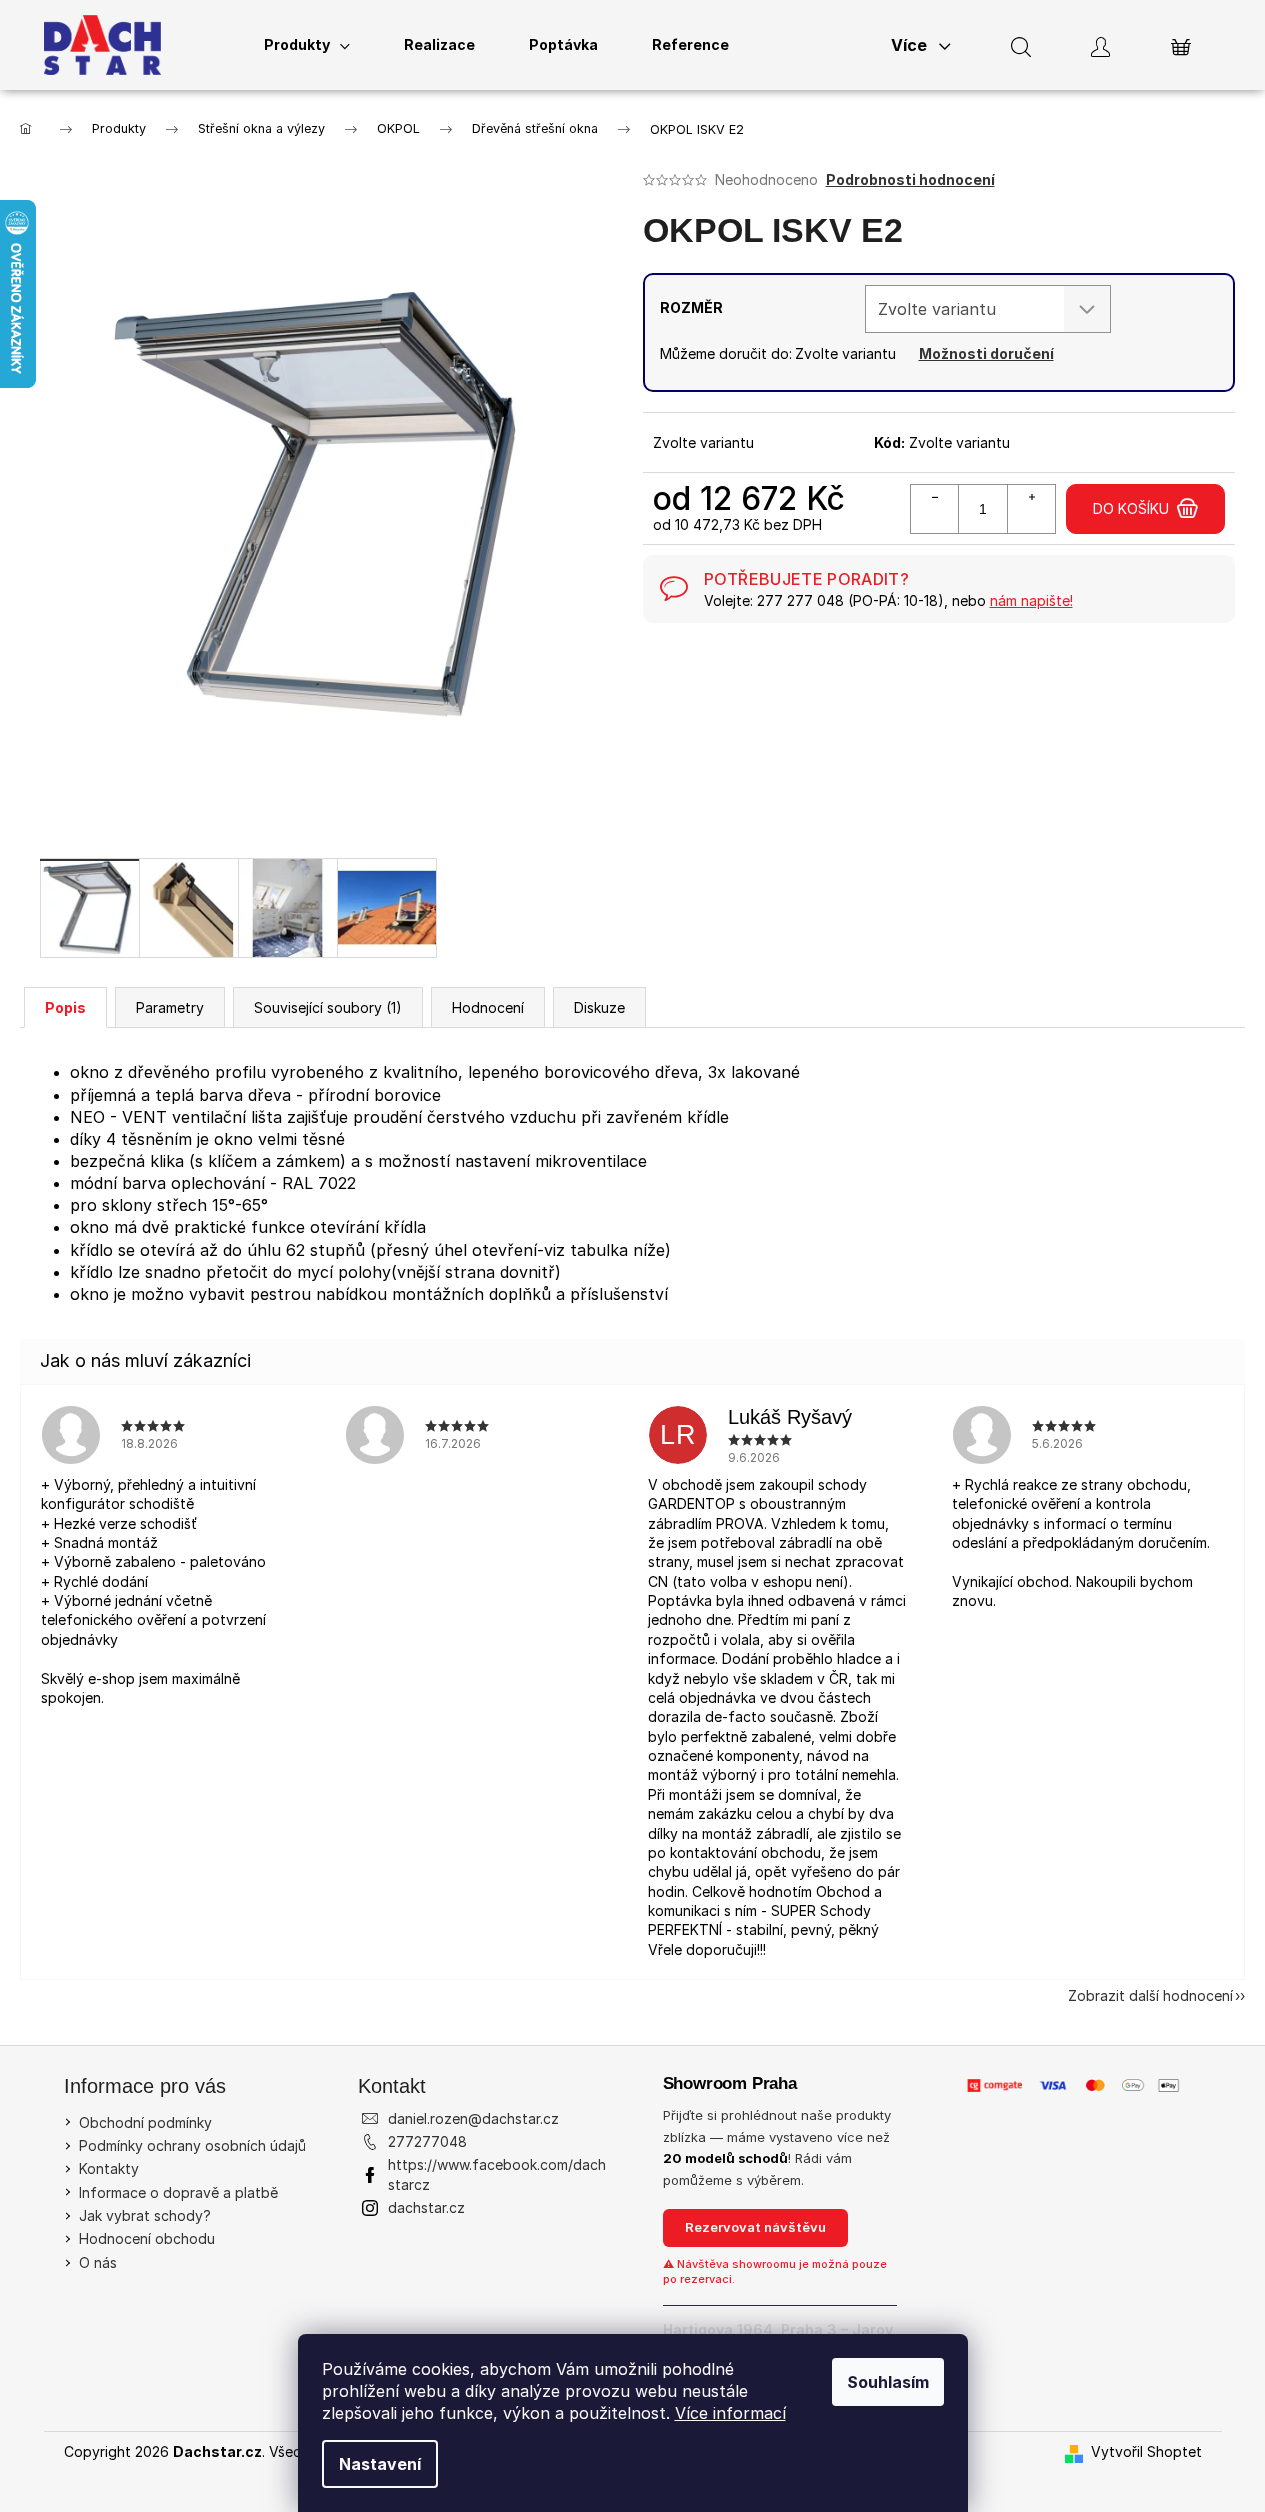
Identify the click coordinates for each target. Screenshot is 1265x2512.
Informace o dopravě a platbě (178, 2192)
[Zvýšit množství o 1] (1031, 509)
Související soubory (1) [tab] (328, 1007)
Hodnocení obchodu (147, 2238)
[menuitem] (307, 45)
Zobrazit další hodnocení (1150, 1995)
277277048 (427, 2141)
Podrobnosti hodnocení (910, 179)
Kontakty (109, 2168)
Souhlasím (888, 2382)
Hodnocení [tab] (488, 1007)
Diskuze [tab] (599, 1007)
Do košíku (1131, 508)
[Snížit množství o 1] (935, 509)
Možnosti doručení (986, 353)
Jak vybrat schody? (145, 2215)
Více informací (730, 2413)
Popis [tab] (65, 1007)
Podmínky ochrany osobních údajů (192, 2145)
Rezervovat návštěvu (755, 2227)
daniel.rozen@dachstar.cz (473, 2118)
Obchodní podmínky (145, 2122)
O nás (98, 2262)
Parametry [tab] (170, 1007)
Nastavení (380, 2464)
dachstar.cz (426, 2207)
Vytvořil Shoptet (1146, 2451)
